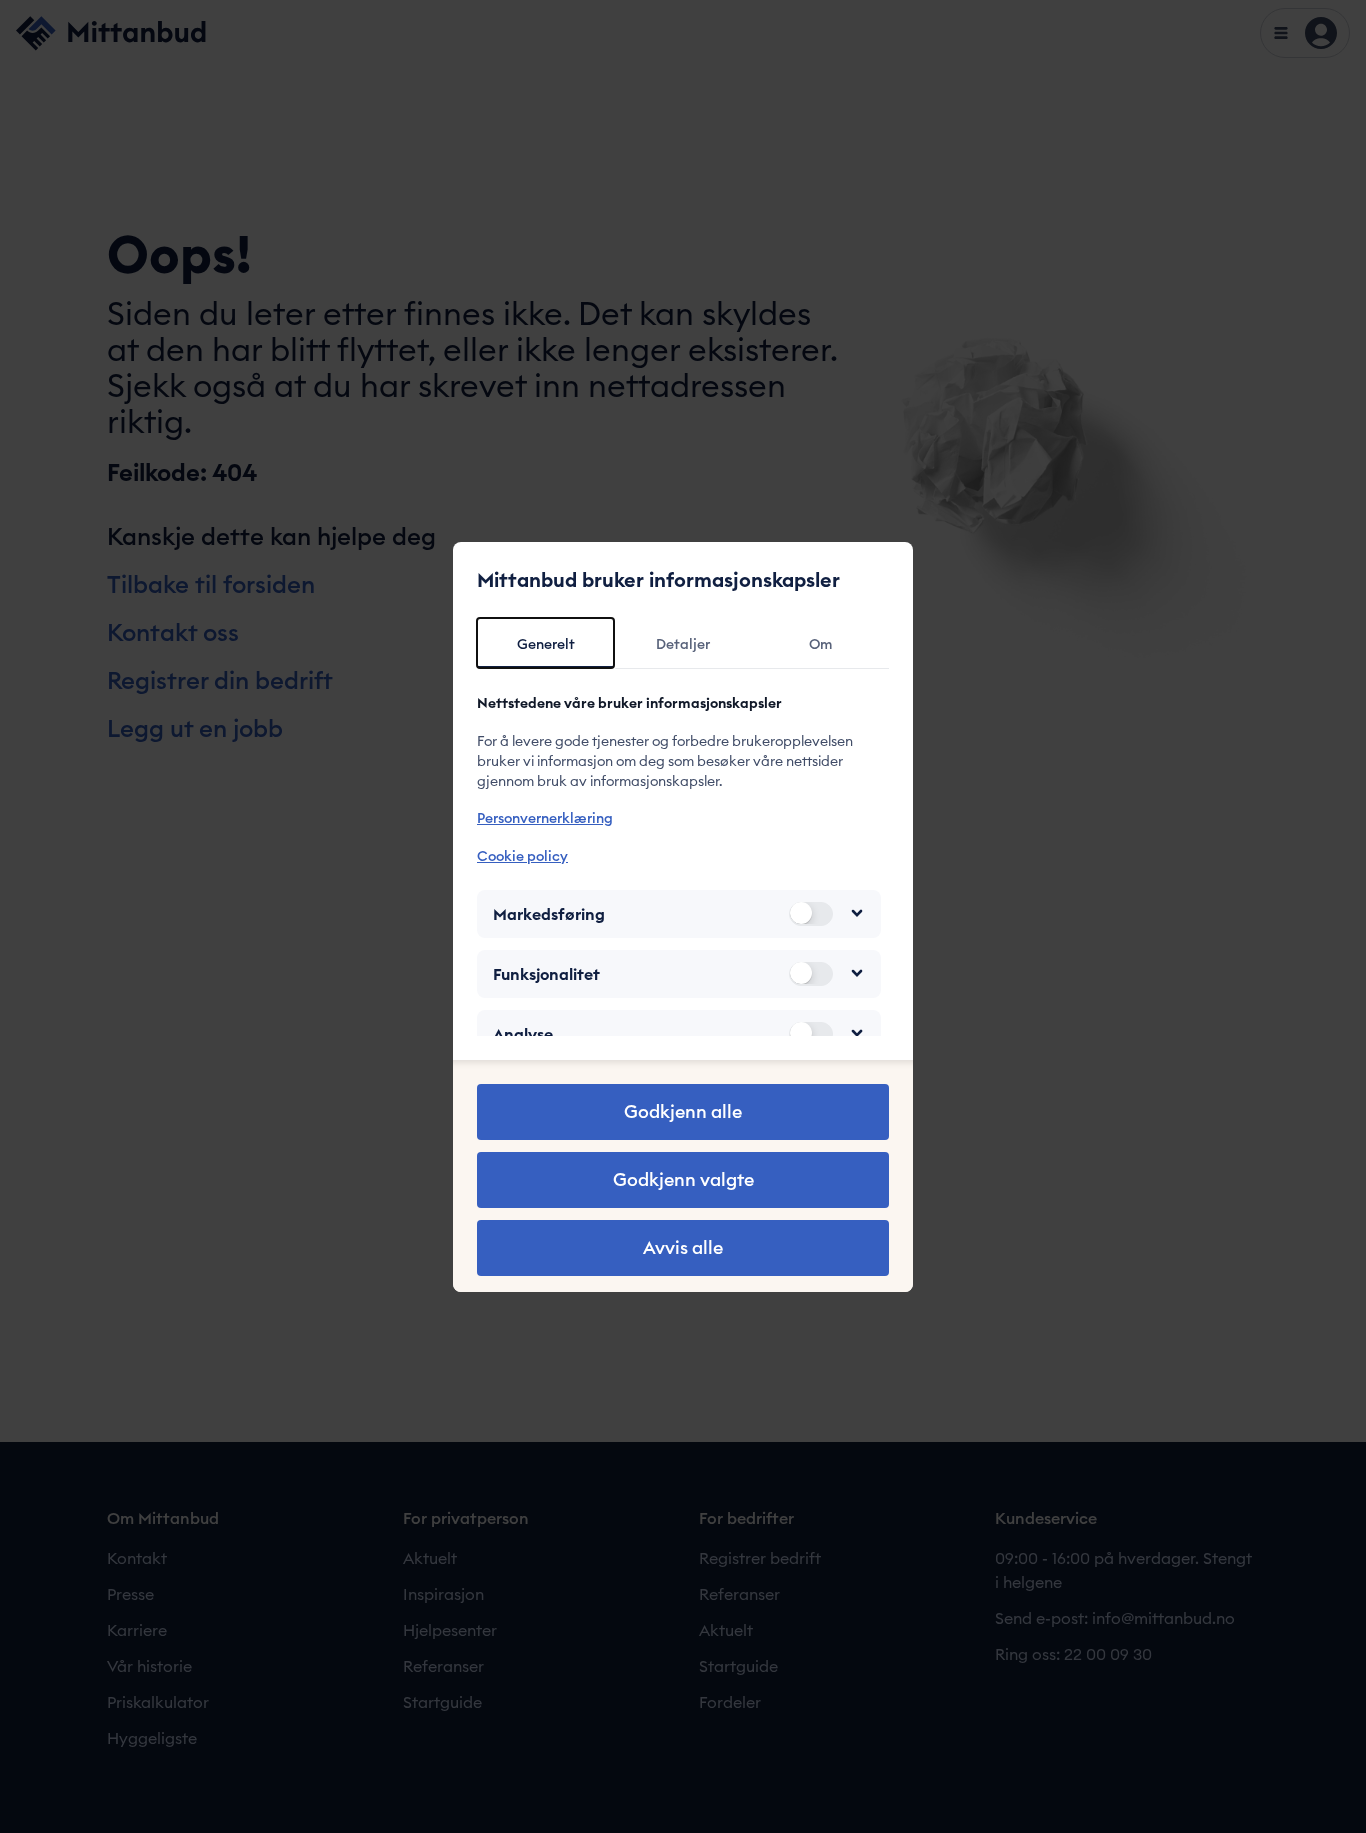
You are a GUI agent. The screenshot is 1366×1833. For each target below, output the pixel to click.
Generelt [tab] (546, 644)
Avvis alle (683, 1247)
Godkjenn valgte (683, 1179)
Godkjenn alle (683, 1111)
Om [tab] (820, 644)
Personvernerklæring (545, 818)
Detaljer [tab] (683, 644)
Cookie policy (522, 855)
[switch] (811, 913)
